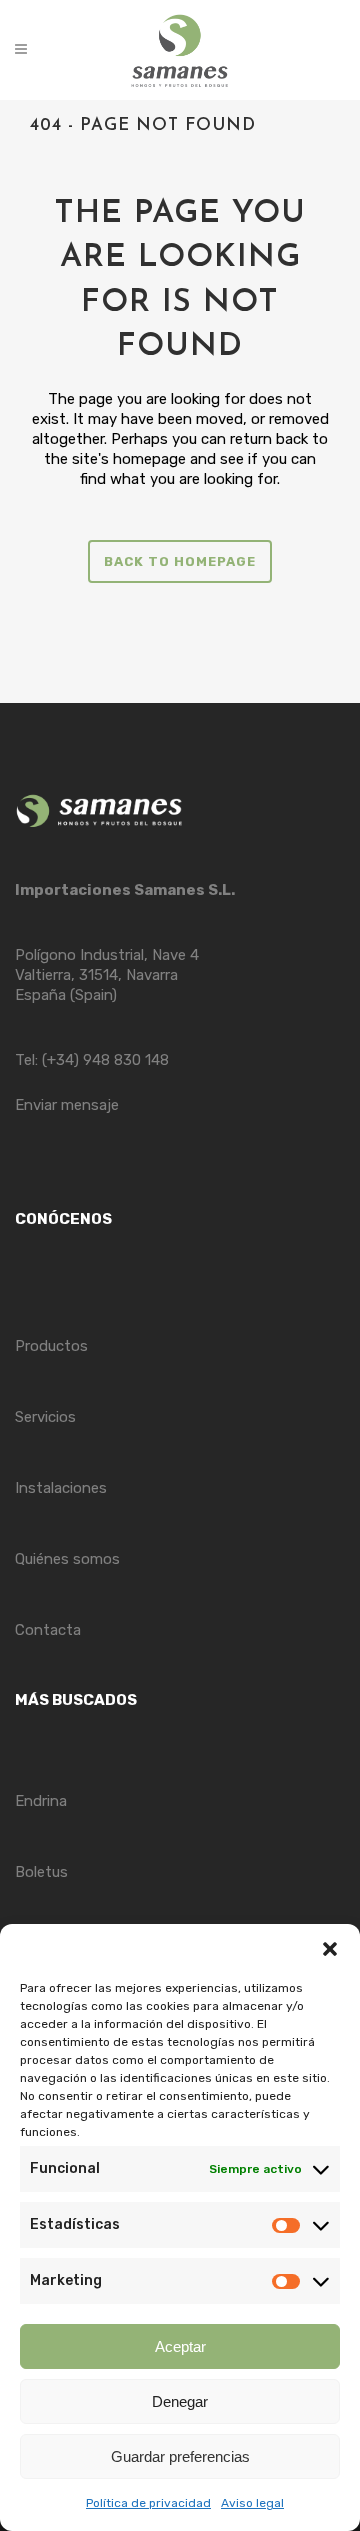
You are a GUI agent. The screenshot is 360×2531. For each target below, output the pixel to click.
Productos (51, 1346)
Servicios (45, 1417)
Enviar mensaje (67, 1105)
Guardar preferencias (180, 2456)
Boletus (41, 1872)
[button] (330, 1949)
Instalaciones (61, 1488)
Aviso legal (252, 2503)
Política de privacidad (148, 2503)
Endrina (41, 1801)
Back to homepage (180, 561)
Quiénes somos (67, 1559)
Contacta (48, 1630)
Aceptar (180, 2346)
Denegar (180, 2401)
